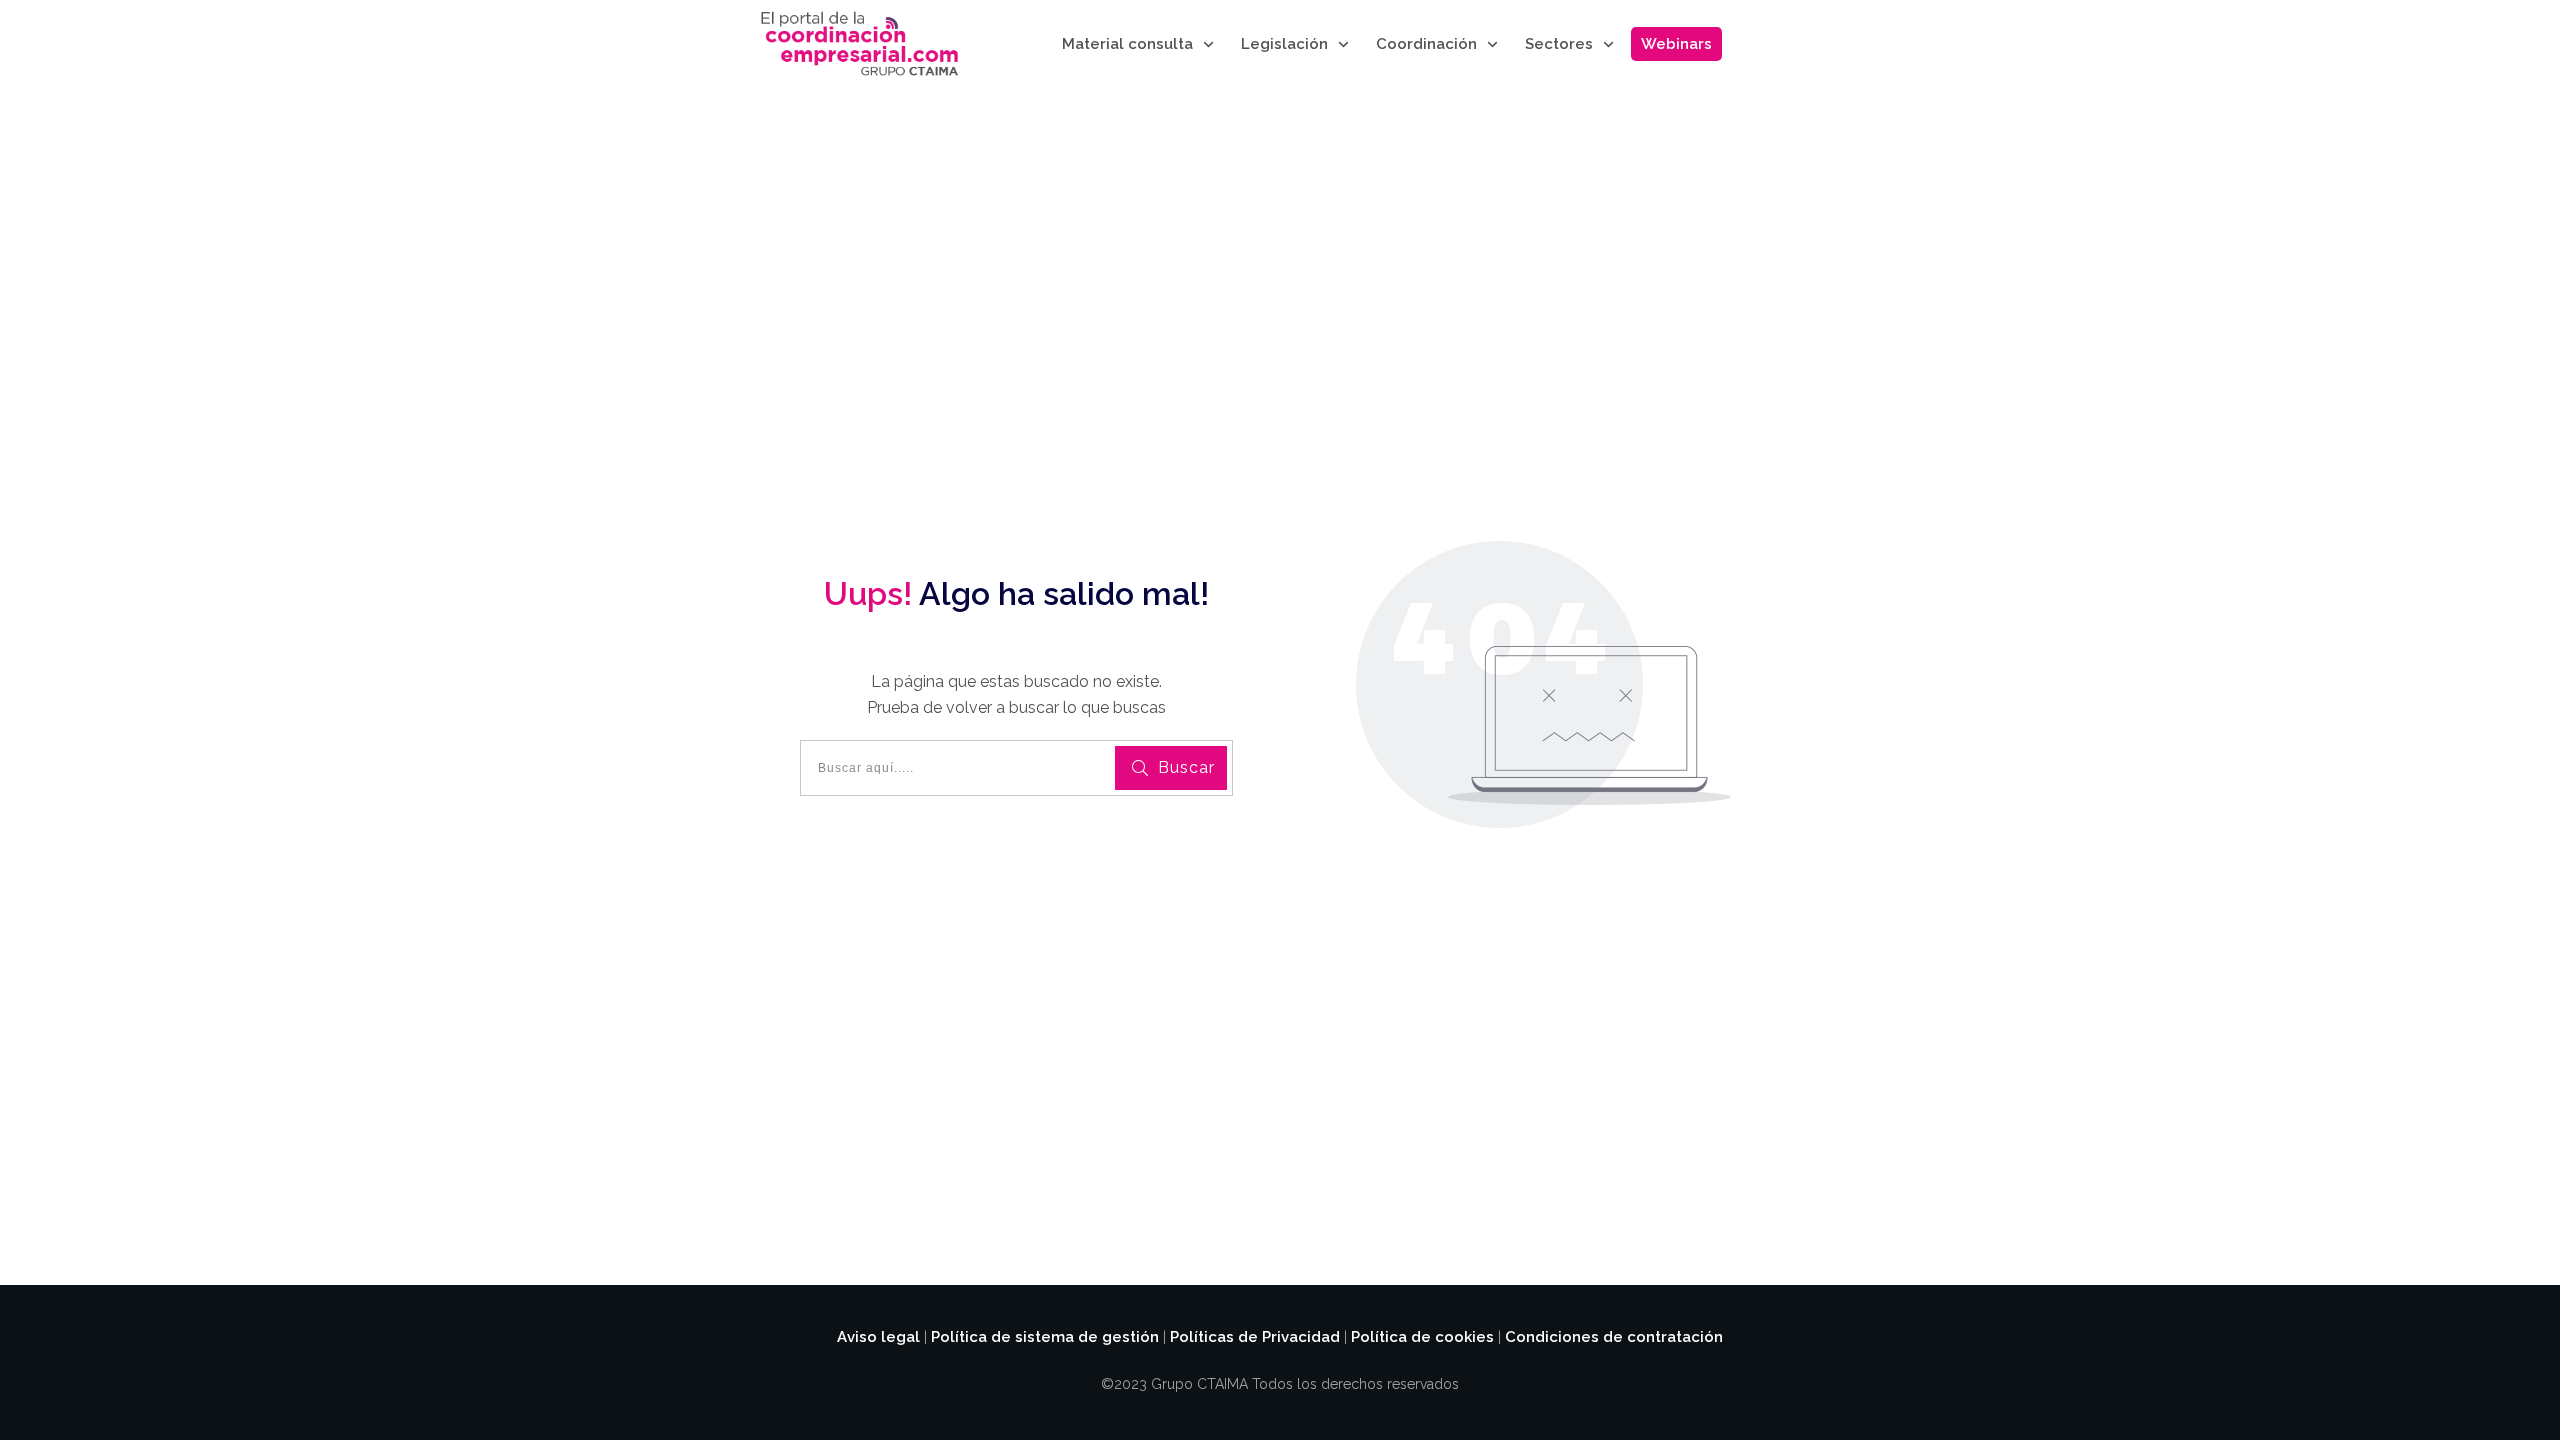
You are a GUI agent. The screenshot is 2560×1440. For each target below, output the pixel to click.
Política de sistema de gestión (1045, 1337)
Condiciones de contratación (1614, 1337)
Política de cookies (1422, 1337)
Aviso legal (878, 1337)
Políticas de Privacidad (1255, 1337)
